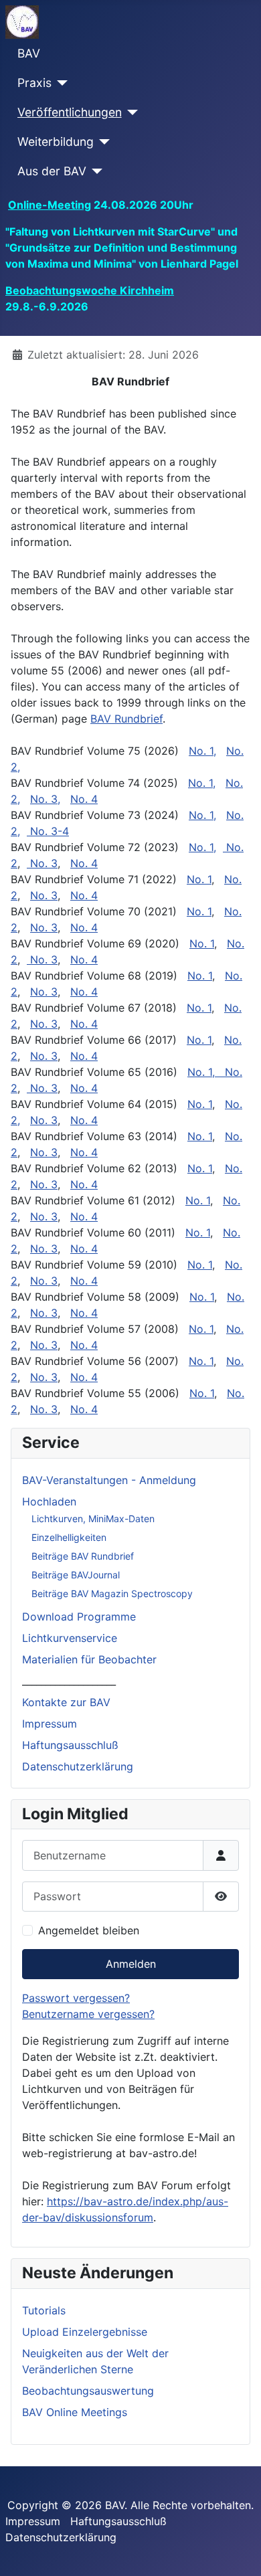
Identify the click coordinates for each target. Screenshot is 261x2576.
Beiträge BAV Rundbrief (83, 1556)
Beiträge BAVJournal (76, 1575)
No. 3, (45, 799)
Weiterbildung (56, 142)
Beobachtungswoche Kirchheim (90, 290)
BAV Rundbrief (126, 719)
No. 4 (84, 799)
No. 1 (199, 879)
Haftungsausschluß (70, 1745)
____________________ (69, 1681)
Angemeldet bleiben (89, 1930)
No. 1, (202, 751)
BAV (29, 53)
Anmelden (131, 1964)
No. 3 (44, 863)
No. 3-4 (50, 831)
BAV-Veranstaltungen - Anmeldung (109, 1480)
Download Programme (79, 1617)
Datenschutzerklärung (78, 1766)
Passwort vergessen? (76, 1998)
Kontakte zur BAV (66, 1702)
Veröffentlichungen (70, 112)
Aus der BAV (52, 171)
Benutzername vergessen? (88, 2014)
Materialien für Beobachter (89, 1659)
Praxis (34, 83)
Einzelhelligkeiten (69, 1537)
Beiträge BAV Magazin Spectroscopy (112, 1593)
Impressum (50, 1724)
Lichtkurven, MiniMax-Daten (93, 1519)
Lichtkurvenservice (70, 1638)
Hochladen (49, 1501)
